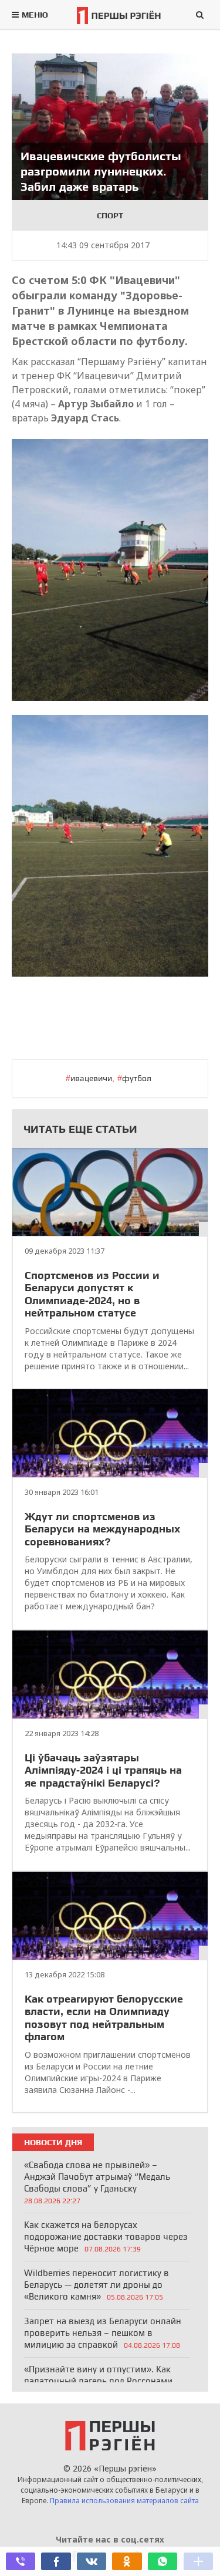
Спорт (110, 215)
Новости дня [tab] (53, 2142)
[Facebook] (56, 2561)
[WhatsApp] (163, 2561)
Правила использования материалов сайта (124, 2501)
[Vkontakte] (92, 2561)
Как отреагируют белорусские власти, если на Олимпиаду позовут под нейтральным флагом (104, 2018)
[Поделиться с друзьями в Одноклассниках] (127, 2561)
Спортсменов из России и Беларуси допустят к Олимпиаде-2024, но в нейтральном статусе (92, 1294)
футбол (137, 1078)
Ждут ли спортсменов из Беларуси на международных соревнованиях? (102, 1529)
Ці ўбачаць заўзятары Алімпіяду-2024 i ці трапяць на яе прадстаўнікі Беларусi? (103, 1770)
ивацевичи (91, 1078)
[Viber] (21, 2561)
